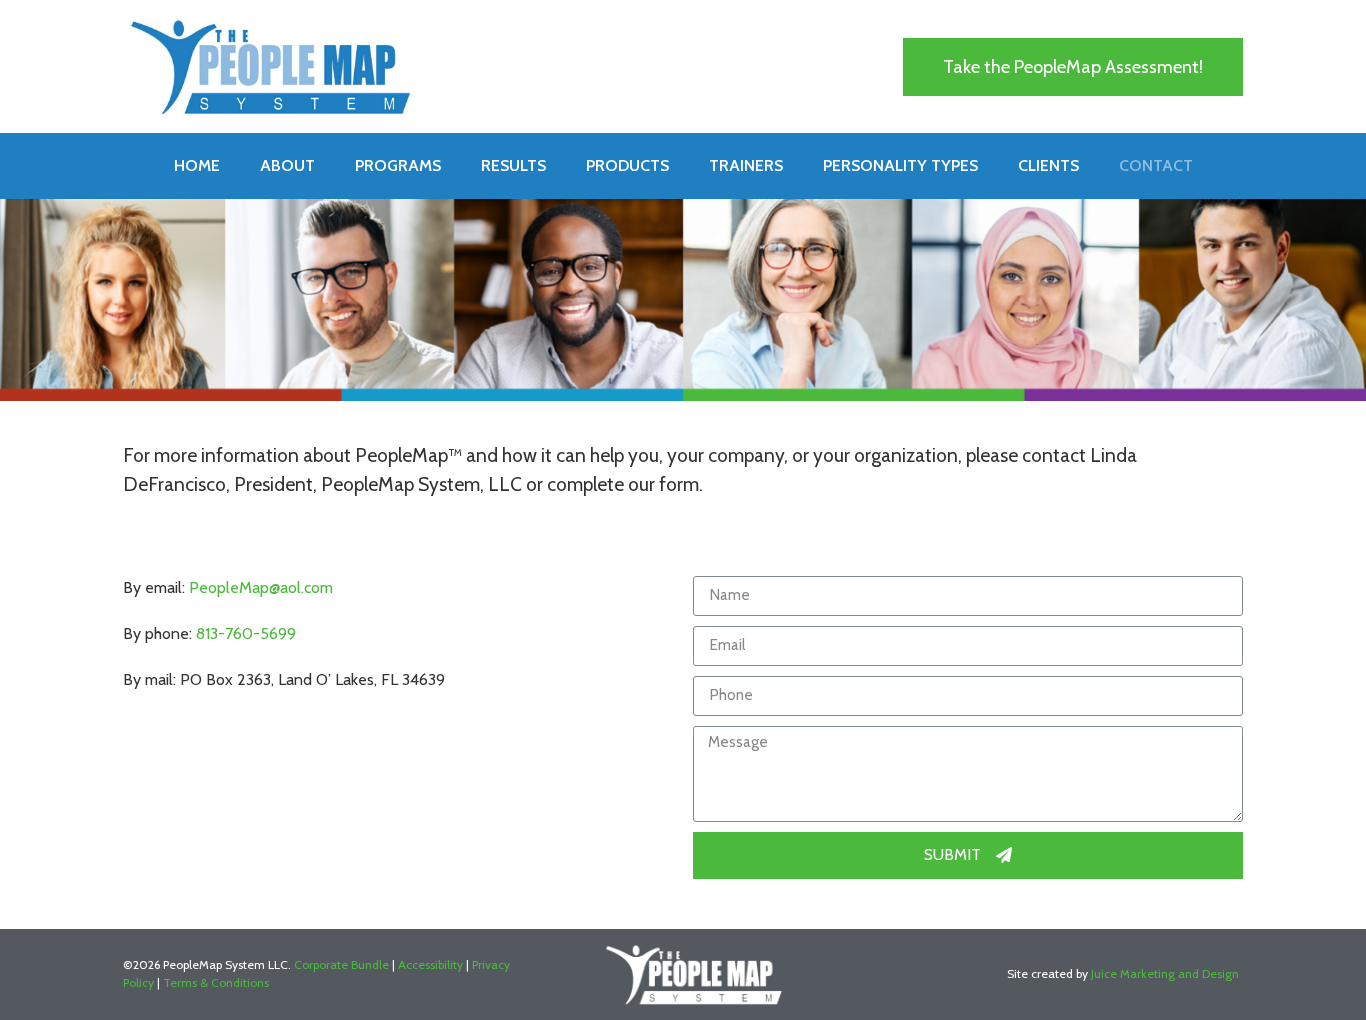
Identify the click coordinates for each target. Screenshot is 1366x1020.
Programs (398, 165)
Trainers (746, 165)
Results (513, 165)
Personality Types (900, 165)
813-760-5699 (246, 633)
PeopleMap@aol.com (261, 587)
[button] (1073, 67)
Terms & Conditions (216, 982)
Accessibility (430, 964)
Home (197, 165)
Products (627, 165)
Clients (1048, 165)
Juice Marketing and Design (1165, 973)
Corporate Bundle (341, 964)
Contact (1156, 165)
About (287, 165)
